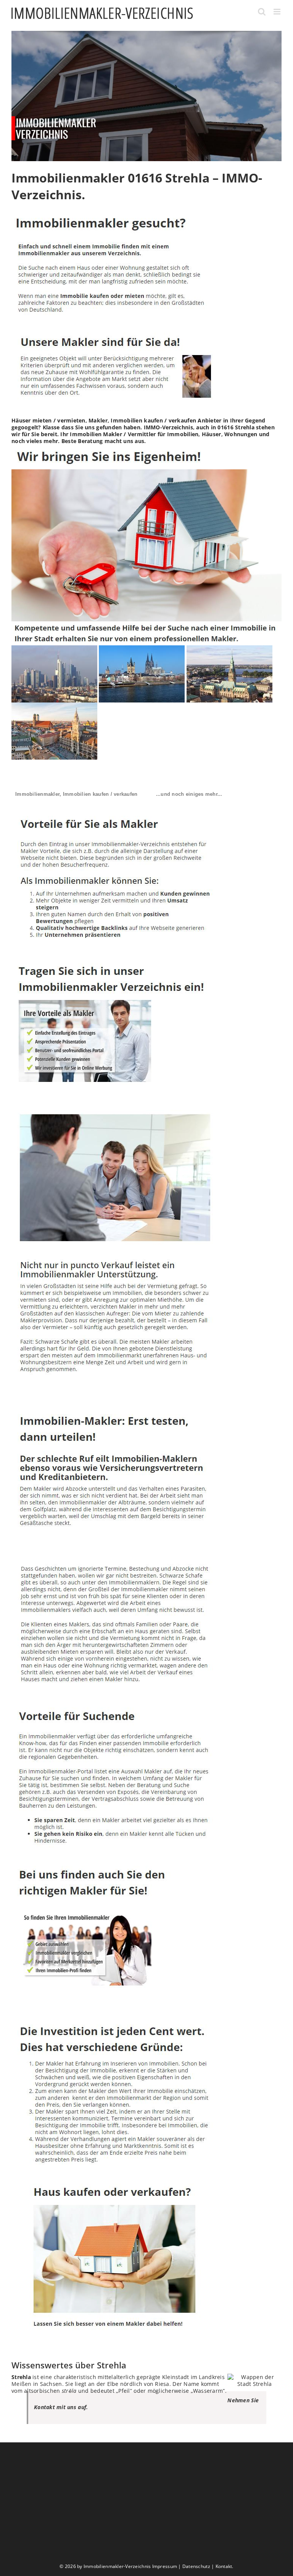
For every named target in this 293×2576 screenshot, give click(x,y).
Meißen (22, 2384)
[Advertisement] (146, 2503)
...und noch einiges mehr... (189, 794)
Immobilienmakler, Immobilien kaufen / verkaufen (76, 794)
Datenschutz (196, 2566)
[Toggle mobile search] (262, 12)
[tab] (76, 794)
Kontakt (224, 2566)
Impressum (165, 2566)
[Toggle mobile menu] (278, 12)
